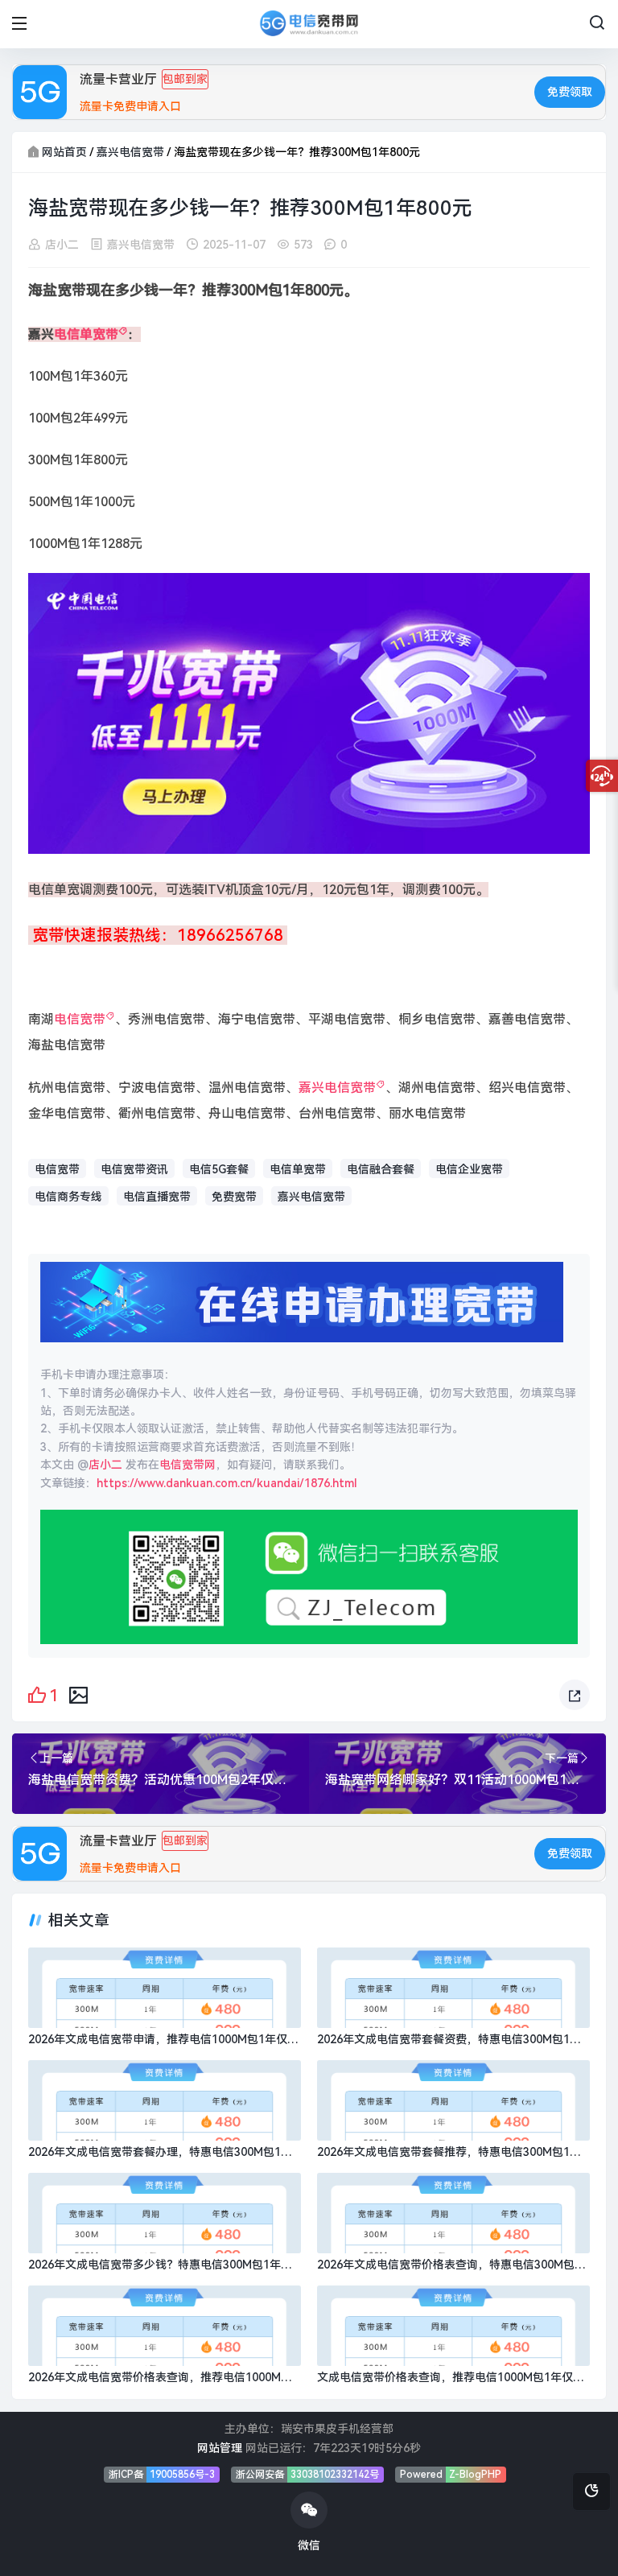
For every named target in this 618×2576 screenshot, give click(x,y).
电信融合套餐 (381, 1169)
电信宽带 (80, 1019)
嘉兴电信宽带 (130, 152)
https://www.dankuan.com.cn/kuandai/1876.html (227, 1483)
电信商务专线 (68, 1197)
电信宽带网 (187, 1465)
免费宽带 (234, 1197)
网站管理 (220, 2448)
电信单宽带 (86, 334)
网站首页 (64, 152)
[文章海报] (78, 1694)
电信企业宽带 (469, 1169)
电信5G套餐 (219, 1169)
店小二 (62, 245)
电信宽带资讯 (134, 1169)
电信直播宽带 (157, 1197)
